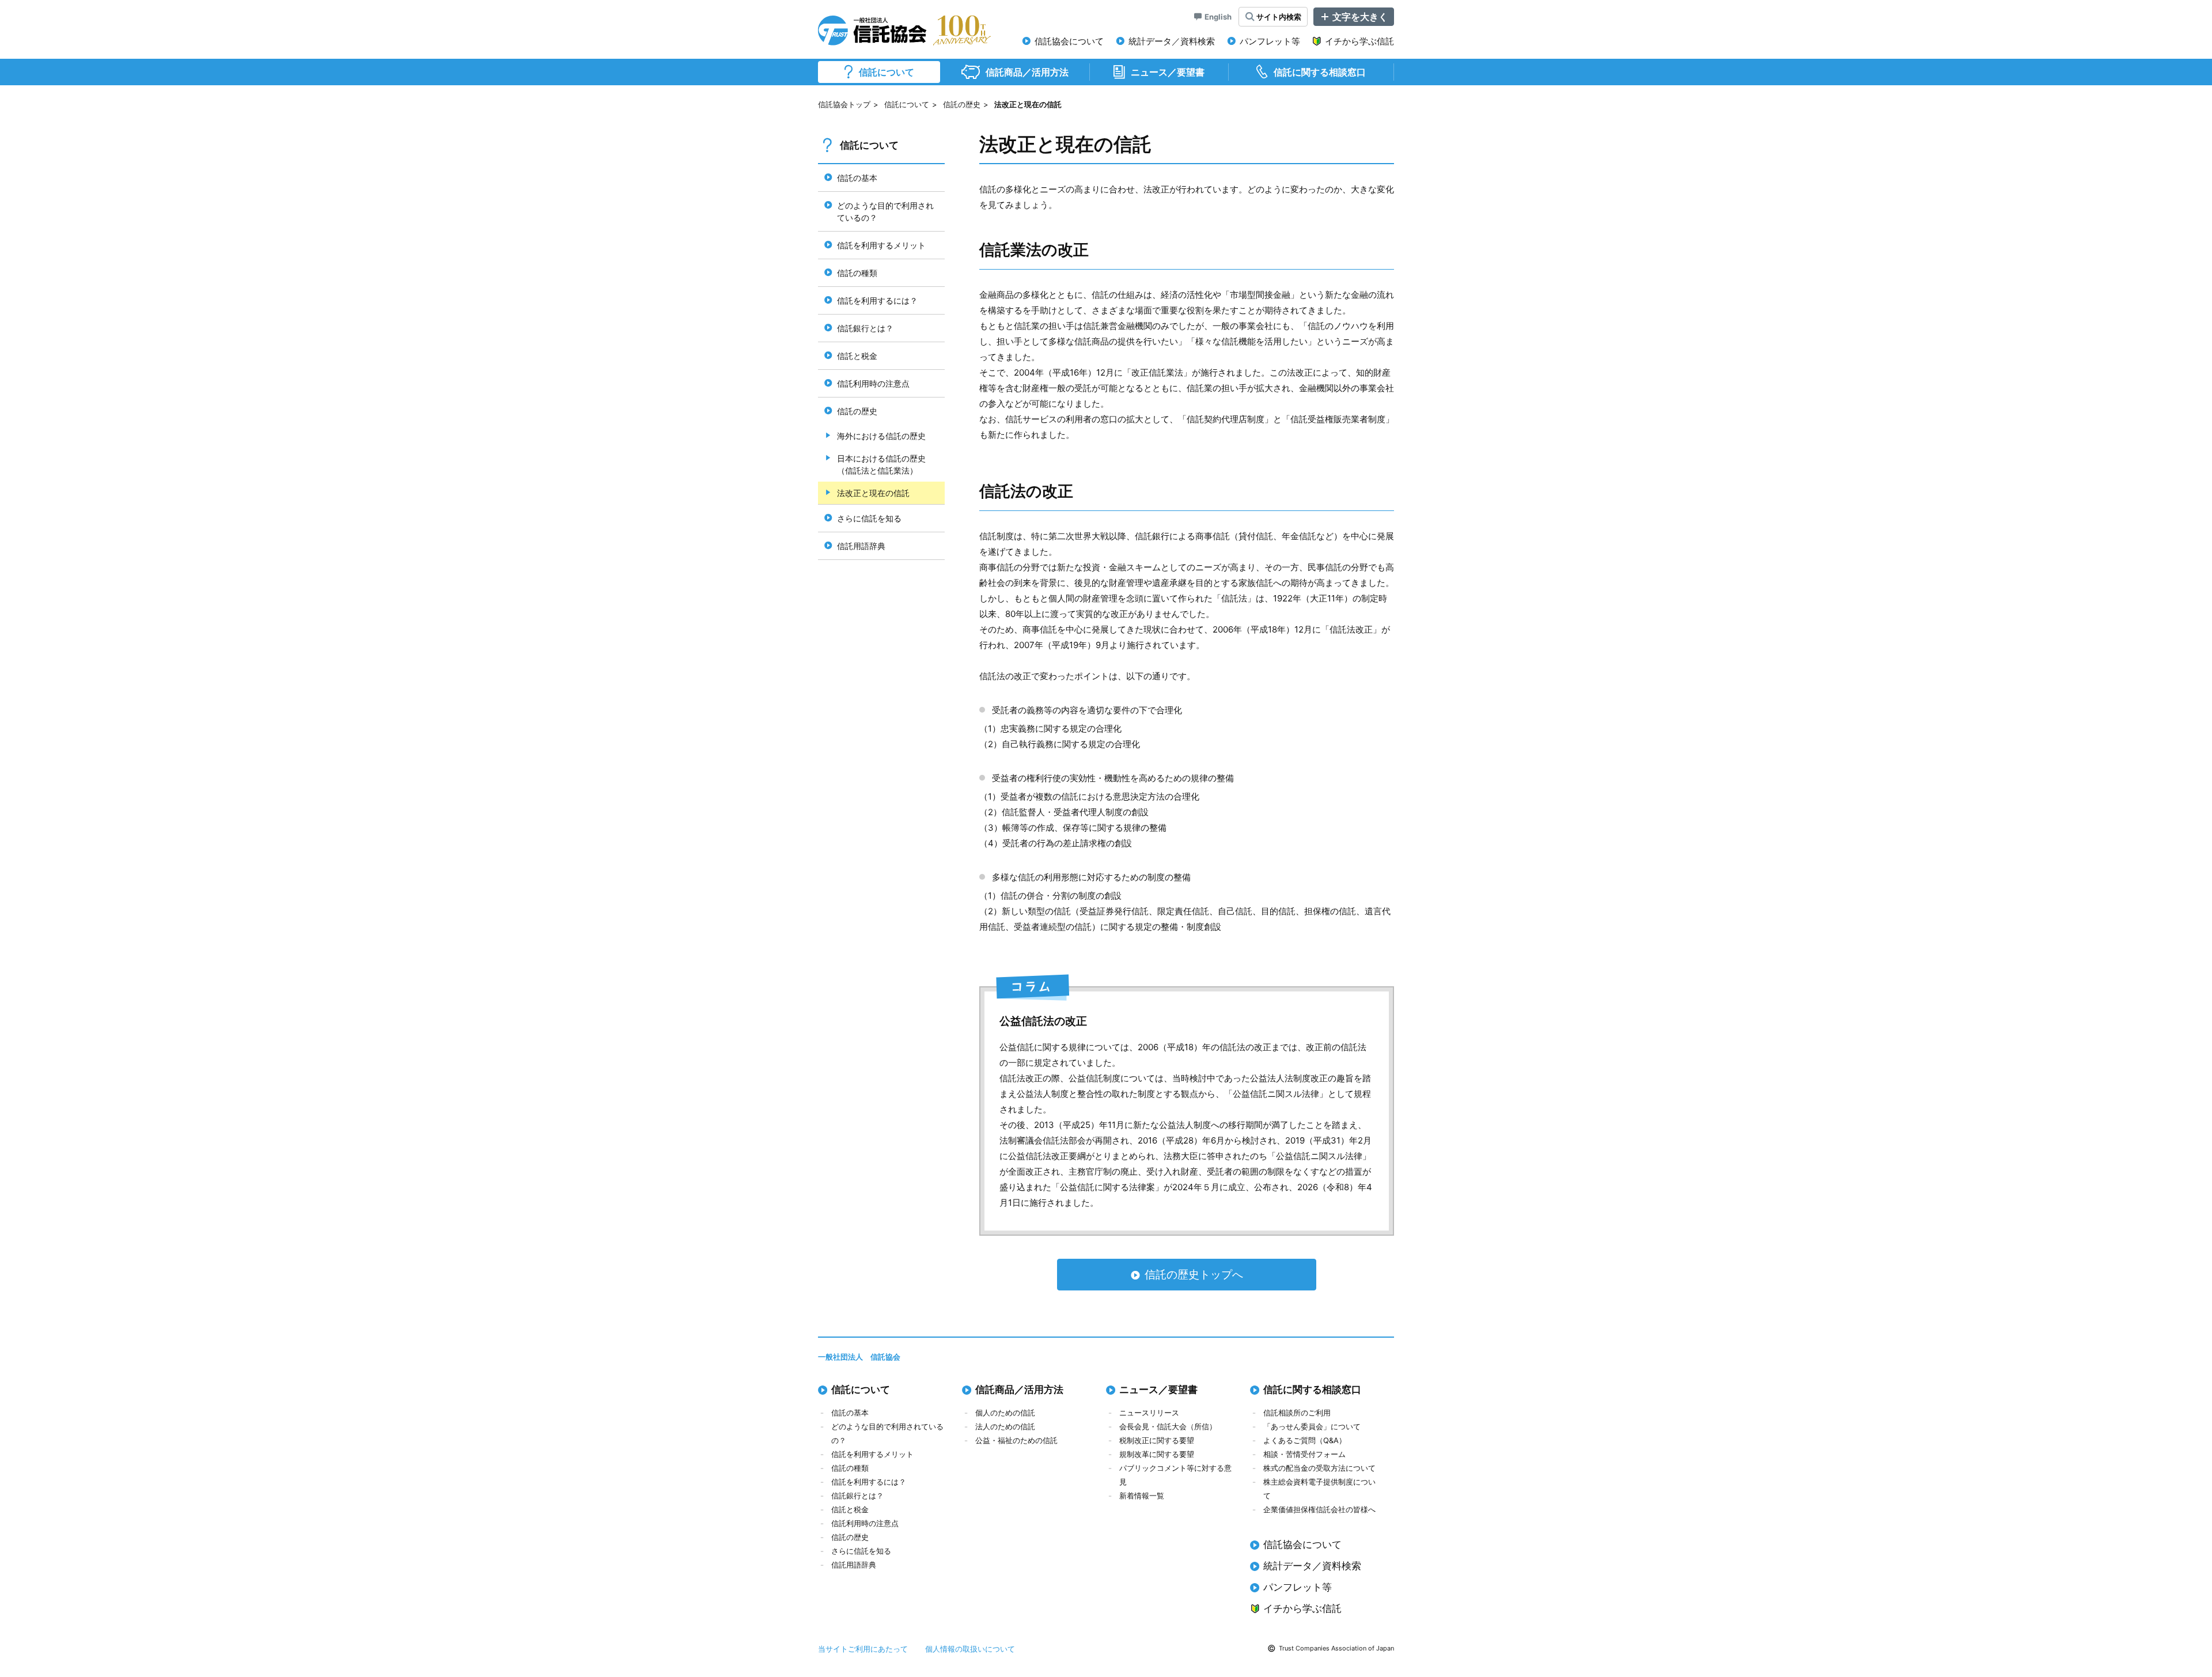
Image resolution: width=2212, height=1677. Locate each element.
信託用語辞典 (854, 1565)
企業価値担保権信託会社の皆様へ (1319, 1509)
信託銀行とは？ (857, 1496)
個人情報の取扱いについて (970, 1649)
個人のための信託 (1005, 1413)
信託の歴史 (962, 104)
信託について (907, 104)
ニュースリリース (1149, 1413)
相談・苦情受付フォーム (1304, 1454)
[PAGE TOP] (2186, 1619)
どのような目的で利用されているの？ (887, 1433)
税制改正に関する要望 (1157, 1440)
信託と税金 (850, 1509)
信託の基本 (850, 1413)
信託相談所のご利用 (1297, 1413)
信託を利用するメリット (872, 1454)
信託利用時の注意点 (865, 1523)
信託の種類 (850, 1468)
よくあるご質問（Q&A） (1305, 1440)
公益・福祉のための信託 (1016, 1440)
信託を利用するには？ (869, 1482)
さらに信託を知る (861, 1551)
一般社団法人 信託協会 (859, 1357)
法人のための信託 (1005, 1426)
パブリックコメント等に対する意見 (1175, 1475)
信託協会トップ (844, 104)
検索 (1279, 17)
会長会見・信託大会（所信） (1168, 1426)
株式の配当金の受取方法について (1319, 1468)
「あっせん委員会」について (1312, 1426)
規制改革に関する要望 (1157, 1454)
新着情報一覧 (1142, 1496)
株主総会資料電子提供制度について (1319, 1489)
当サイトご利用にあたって (863, 1649)
